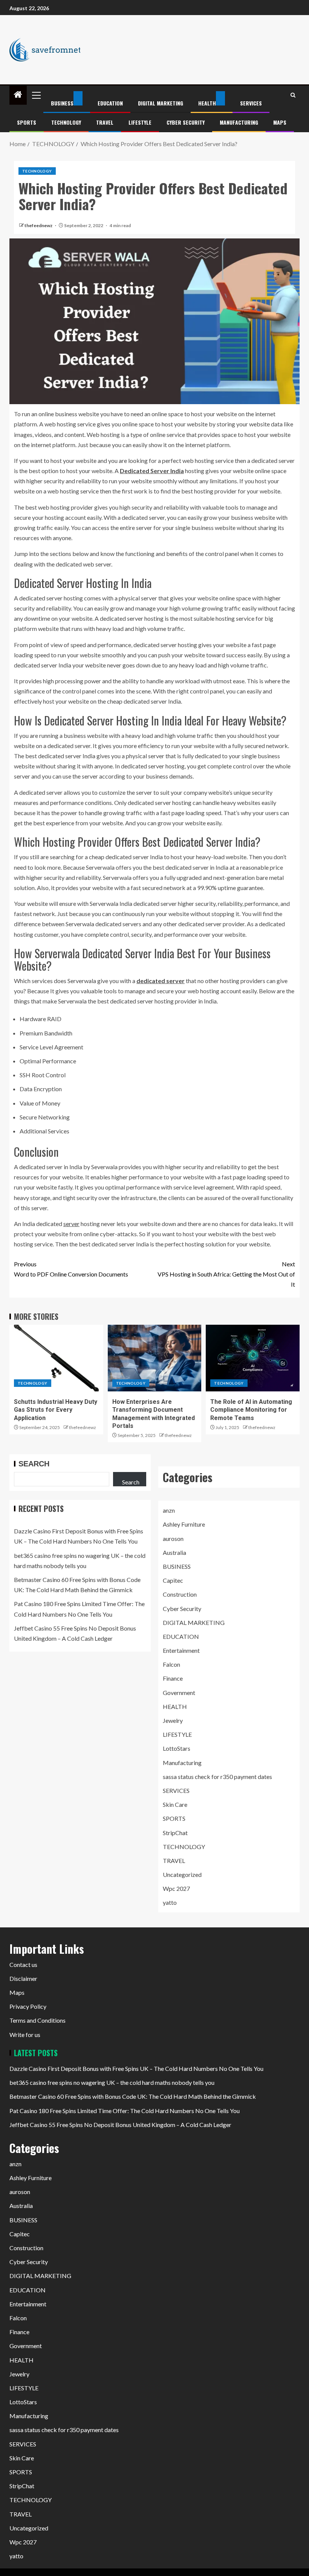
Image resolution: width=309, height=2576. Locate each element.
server (71, 1224)
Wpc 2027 (176, 1888)
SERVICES (251, 103)
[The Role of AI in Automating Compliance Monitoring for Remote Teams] (253, 1358)
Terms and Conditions (37, 2020)
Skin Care (175, 1804)
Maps (280, 122)
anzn (169, 1510)
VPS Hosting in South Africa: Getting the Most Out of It (226, 1274)
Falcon (171, 1664)
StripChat (175, 1833)
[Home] (18, 95)
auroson (173, 1538)
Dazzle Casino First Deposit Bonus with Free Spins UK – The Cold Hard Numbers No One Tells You (136, 2068)
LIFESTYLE (140, 122)
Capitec (173, 1580)
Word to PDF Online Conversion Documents (71, 1269)
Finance (173, 1678)
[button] (36, 95)
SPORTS (27, 122)
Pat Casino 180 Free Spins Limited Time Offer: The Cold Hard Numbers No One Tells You (125, 2111)
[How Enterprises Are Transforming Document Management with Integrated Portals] (155, 1358)
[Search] (293, 95)
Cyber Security (186, 122)
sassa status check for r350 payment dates (217, 1777)
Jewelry (173, 1720)
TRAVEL (105, 122)
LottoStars (177, 1748)
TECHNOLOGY (66, 122)
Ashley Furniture (184, 1524)
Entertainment (181, 1650)
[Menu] (36, 95)
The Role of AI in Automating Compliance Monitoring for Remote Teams (251, 1410)
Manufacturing (239, 122)
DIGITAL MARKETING (161, 103)
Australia (174, 1552)
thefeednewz (39, 225)
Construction (180, 1594)
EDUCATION (110, 103)
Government (179, 1693)
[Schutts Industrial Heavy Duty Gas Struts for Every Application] (56, 1358)
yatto (170, 1902)
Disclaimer (23, 1978)
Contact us (23, 1964)
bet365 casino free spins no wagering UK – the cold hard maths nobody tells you (112, 2082)
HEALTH (207, 103)
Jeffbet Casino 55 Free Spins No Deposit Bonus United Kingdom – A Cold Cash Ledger (120, 2125)
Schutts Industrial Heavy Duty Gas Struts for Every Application (56, 1410)
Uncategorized (182, 1874)
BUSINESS (62, 103)
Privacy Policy (28, 2006)
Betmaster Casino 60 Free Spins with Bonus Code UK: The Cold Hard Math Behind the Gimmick (133, 2096)
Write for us (25, 2035)
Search (34, 1464)
